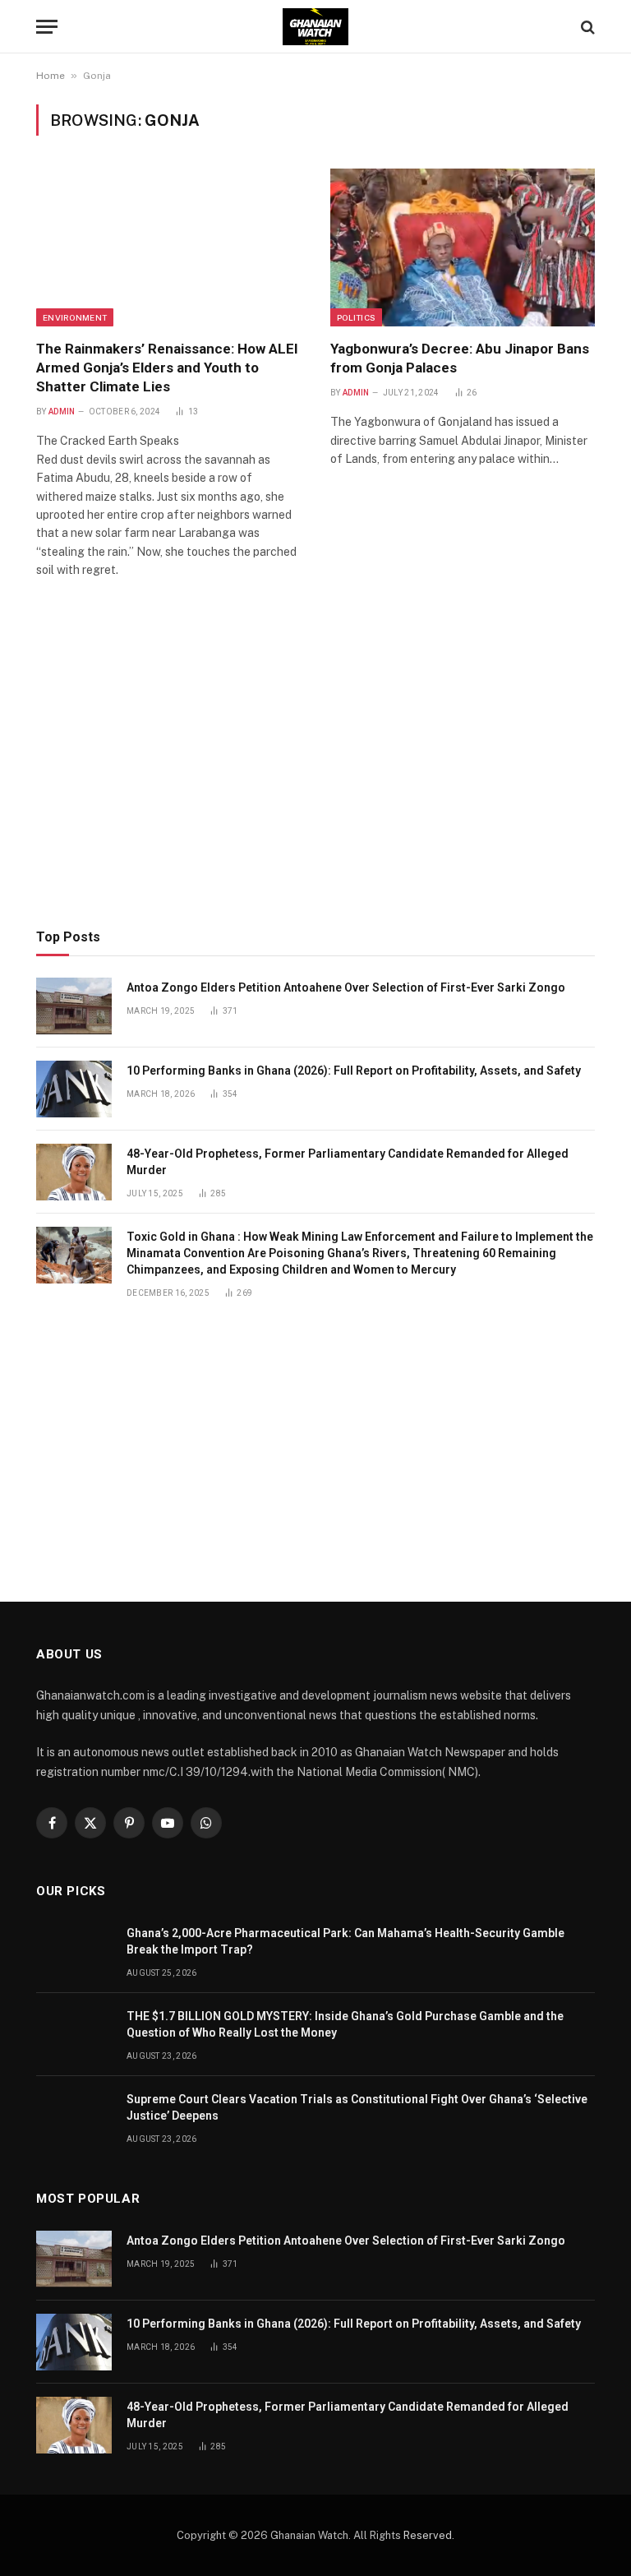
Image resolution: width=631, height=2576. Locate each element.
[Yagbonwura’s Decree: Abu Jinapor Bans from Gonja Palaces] (463, 247)
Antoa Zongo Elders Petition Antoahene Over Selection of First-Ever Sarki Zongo (346, 987)
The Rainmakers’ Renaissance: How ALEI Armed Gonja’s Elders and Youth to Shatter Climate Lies (167, 368)
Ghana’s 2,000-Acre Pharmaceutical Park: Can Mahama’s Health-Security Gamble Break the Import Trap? (345, 1941)
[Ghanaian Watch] (315, 27)
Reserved (428, 2535)
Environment (75, 317)
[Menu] (47, 27)
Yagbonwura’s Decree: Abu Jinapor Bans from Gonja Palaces (460, 358)
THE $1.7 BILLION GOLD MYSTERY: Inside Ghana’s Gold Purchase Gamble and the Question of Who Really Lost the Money (345, 2024)
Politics (356, 317)
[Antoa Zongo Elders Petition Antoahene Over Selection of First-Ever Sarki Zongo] (74, 1006)
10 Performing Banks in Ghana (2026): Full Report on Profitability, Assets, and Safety (354, 1071)
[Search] (586, 27)
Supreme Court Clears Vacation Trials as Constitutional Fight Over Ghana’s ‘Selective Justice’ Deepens (357, 2107)
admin (62, 412)
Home (51, 76)
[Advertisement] (315, 777)
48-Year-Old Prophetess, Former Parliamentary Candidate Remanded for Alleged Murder (348, 1162)
